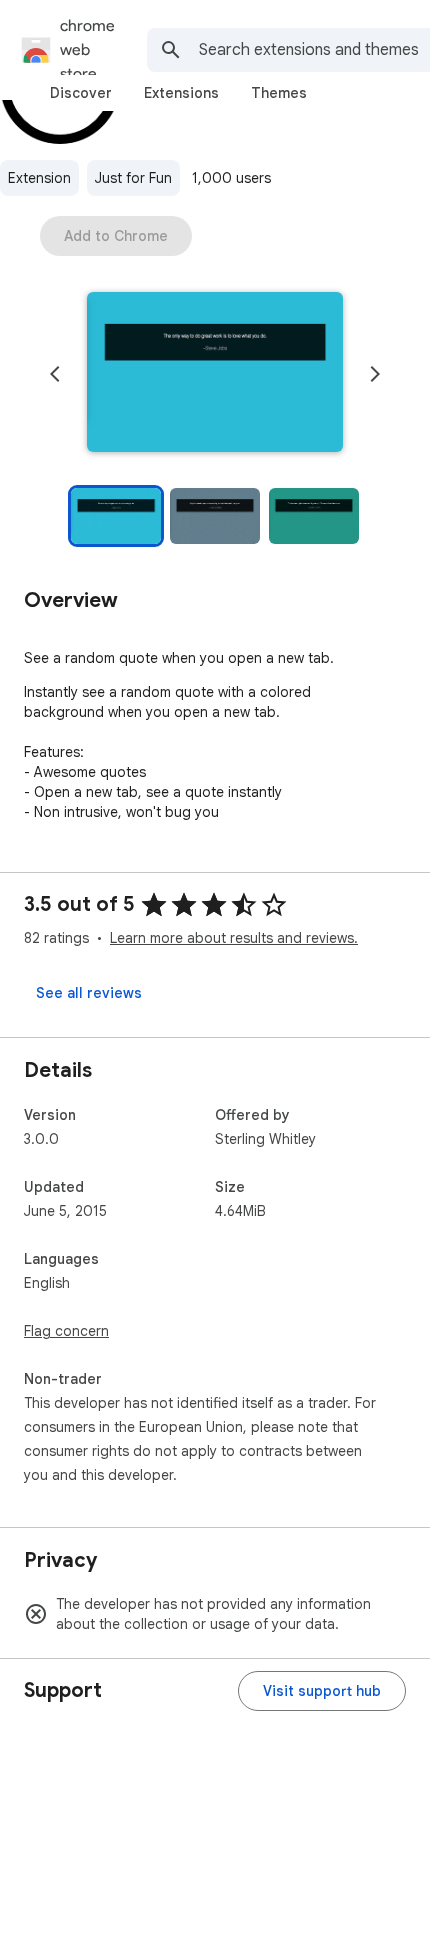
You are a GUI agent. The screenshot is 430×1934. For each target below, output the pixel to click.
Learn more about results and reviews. (234, 938)
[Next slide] (375, 374)
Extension (39, 178)
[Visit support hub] (322, 1691)
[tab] (81, 93)
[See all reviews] (89, 993)
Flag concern (66, 1331)
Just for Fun (133, 178)
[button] (215, 374)
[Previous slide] (55, 374)
